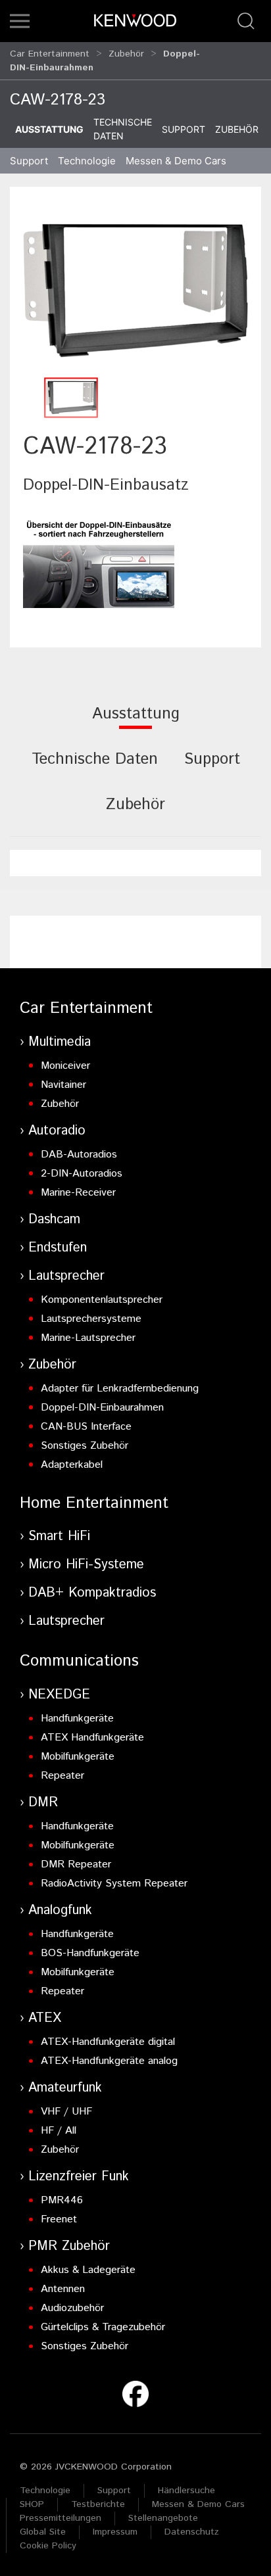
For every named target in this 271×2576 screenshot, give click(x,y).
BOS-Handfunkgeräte (90, 1953)
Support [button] (29, 161)
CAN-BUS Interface (86, 1427)
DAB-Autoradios (79, 1155)
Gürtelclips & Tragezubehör (103, 2327)
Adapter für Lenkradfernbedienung (120, 1389)
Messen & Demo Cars (198, 2504)
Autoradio (57, 1131)
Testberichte (98, 2504)
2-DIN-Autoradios (82, 1174)
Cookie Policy (48, 2546)
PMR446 (62, 2200)
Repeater (62, 1776)
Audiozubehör (72, 2308)
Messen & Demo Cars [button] (176, 161)
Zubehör (126, 54)
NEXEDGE (59, 1695)
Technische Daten (123, 129)
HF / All (59, 2131)
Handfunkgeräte (77, 1719)
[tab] (136, 723)
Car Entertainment (50, 54)
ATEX (45, 2018)
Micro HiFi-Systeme (86, 1565)
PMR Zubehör (69, 2246)
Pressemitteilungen (61, 2518)
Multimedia (60, 1042)
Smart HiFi (59, 1536)
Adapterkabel (72, 1465)
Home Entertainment (94, 1503)
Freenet (59, 2219)
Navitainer (63, 1085)
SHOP (32, 2504)
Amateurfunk (65, 2088)
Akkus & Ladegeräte (88, 2270)
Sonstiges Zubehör (85, 1446)
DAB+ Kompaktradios (92, 1593)
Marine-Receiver (78, 1193)
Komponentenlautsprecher (102, 1300)
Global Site (43, 2532)
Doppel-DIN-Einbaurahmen (102, 1408)
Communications (79, 1661)
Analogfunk (60, 1910)
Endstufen (58, 1248)
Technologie (45, 2491)
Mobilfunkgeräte (78, 1757)
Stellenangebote (163, 2518)
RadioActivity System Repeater (114, 1884)
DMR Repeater (76, 1864)
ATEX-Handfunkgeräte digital (108, 2042)
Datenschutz (192, 2532)
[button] (20, 21)
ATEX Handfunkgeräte (92, 1738)
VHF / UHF (66, 2112)
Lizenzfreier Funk (79, 2177)
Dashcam (54, 1220)
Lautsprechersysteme (91, 1319)
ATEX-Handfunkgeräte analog (109, 2061)
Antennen (63, 2289)
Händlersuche (186, 2491)
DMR (43, 1803)
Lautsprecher (66, 1276)
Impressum (115, 2532)
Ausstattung (49, 129)
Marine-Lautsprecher (88, 1338)
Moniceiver (65, 1066)
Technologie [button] (87, 161)
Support (184, 129)
